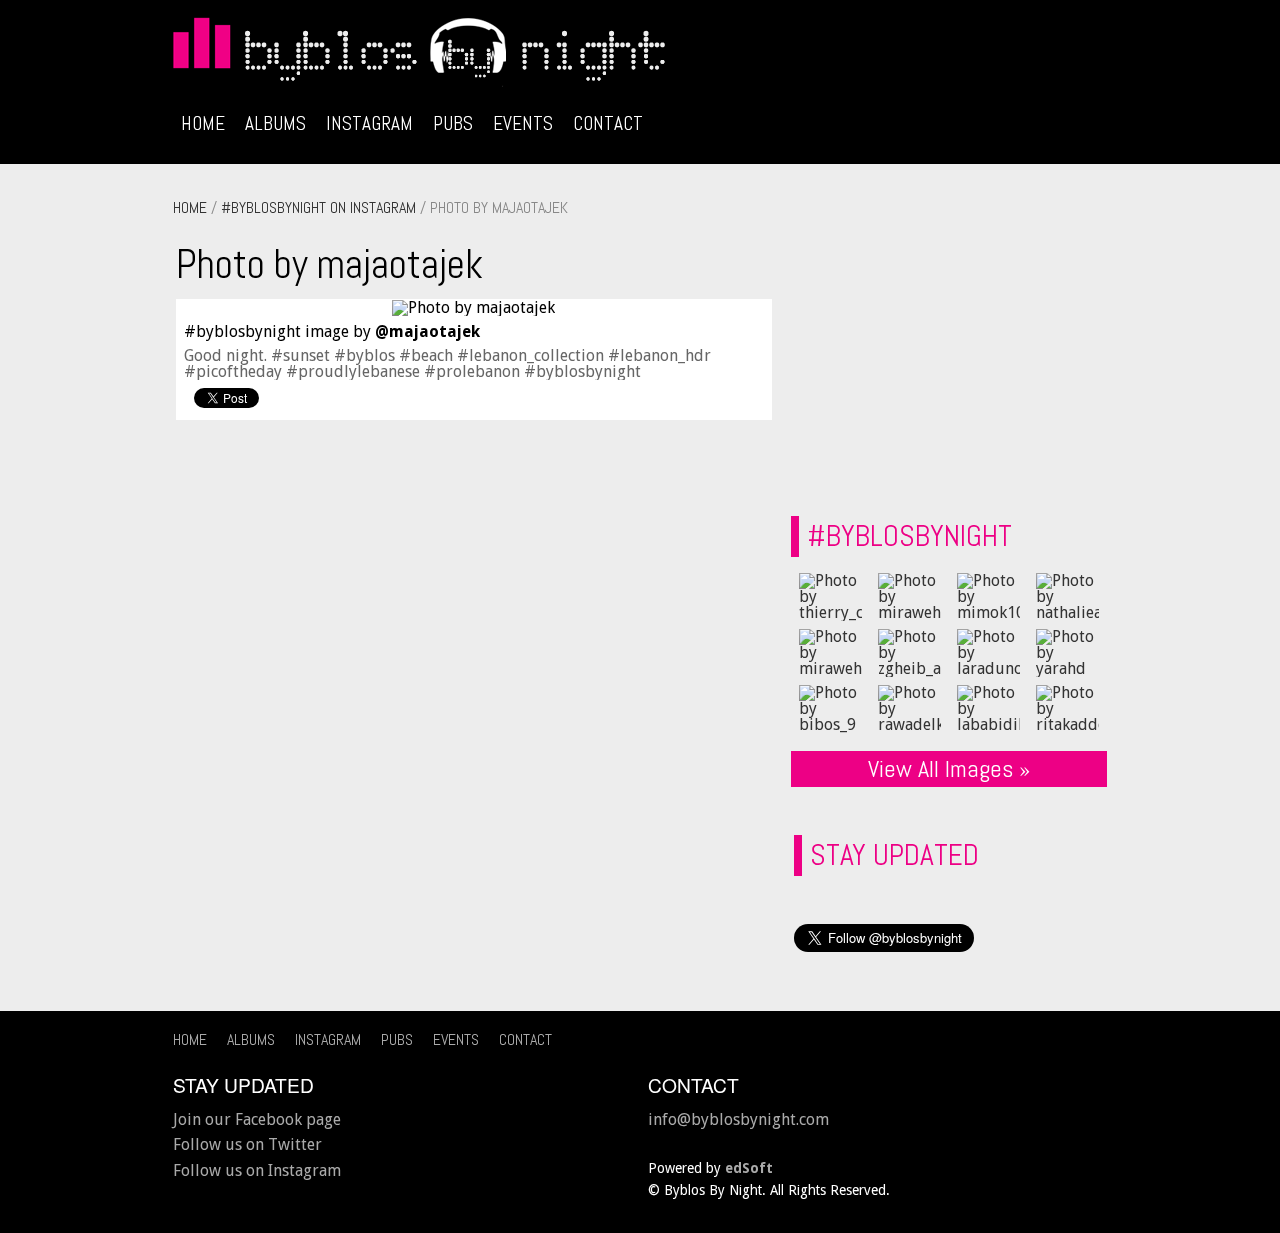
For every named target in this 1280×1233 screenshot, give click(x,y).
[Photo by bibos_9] (830, 708)
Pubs (453, 123)
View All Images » (949, 768)
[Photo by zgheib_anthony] (909, 652)
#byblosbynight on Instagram (318, 207)
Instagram (369, 123)
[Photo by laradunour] (988, 652)
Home (203, 123)
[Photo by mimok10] (988, 596)
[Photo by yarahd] (1067, 652)
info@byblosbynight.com (738, 1119)
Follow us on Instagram (257, 1170)
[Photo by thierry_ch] (830, 596)
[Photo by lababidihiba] (988, 708)
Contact (608, 123)
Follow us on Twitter (247, 1144)
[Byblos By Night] (640, 56)
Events (523, 123)
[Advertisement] (944, 361)
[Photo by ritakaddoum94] (1067, 708)
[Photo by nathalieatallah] (1067, 596)
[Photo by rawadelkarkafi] (909, 708)
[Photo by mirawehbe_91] (909, 596)
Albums (275, 123)
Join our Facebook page (257, 1119)
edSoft (749, 1168)
